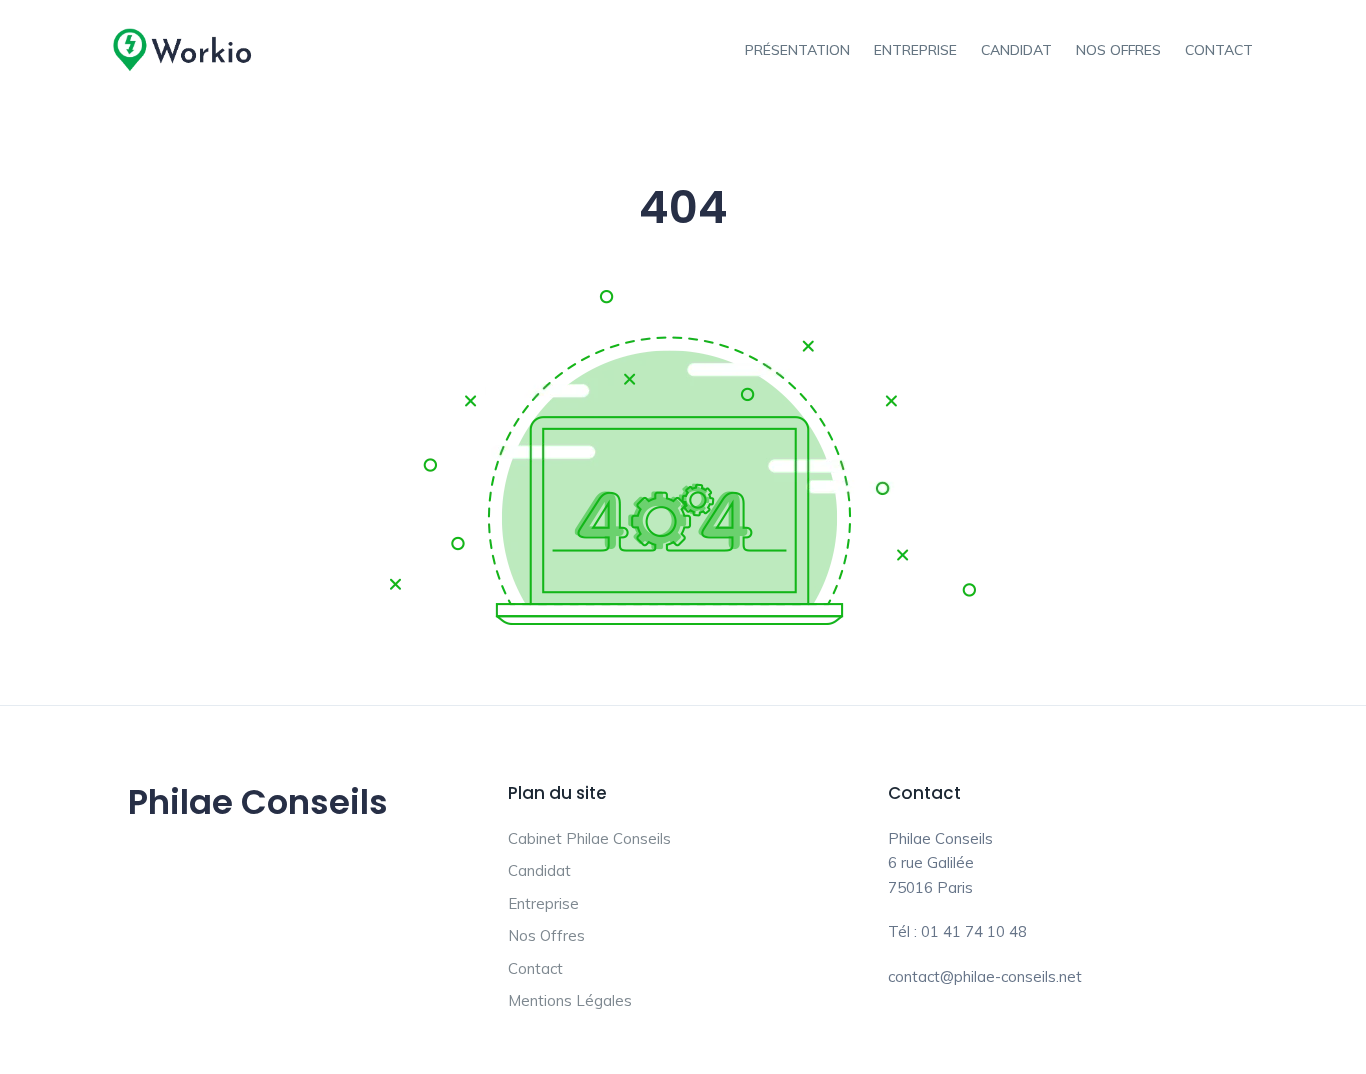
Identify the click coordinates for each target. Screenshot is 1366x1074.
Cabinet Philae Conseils (589, 838)
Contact (1219, 50)
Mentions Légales (570, 1000)
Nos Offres (1118, 50)
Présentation (797, 50)
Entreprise (915, 50)
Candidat (1016, 50)
